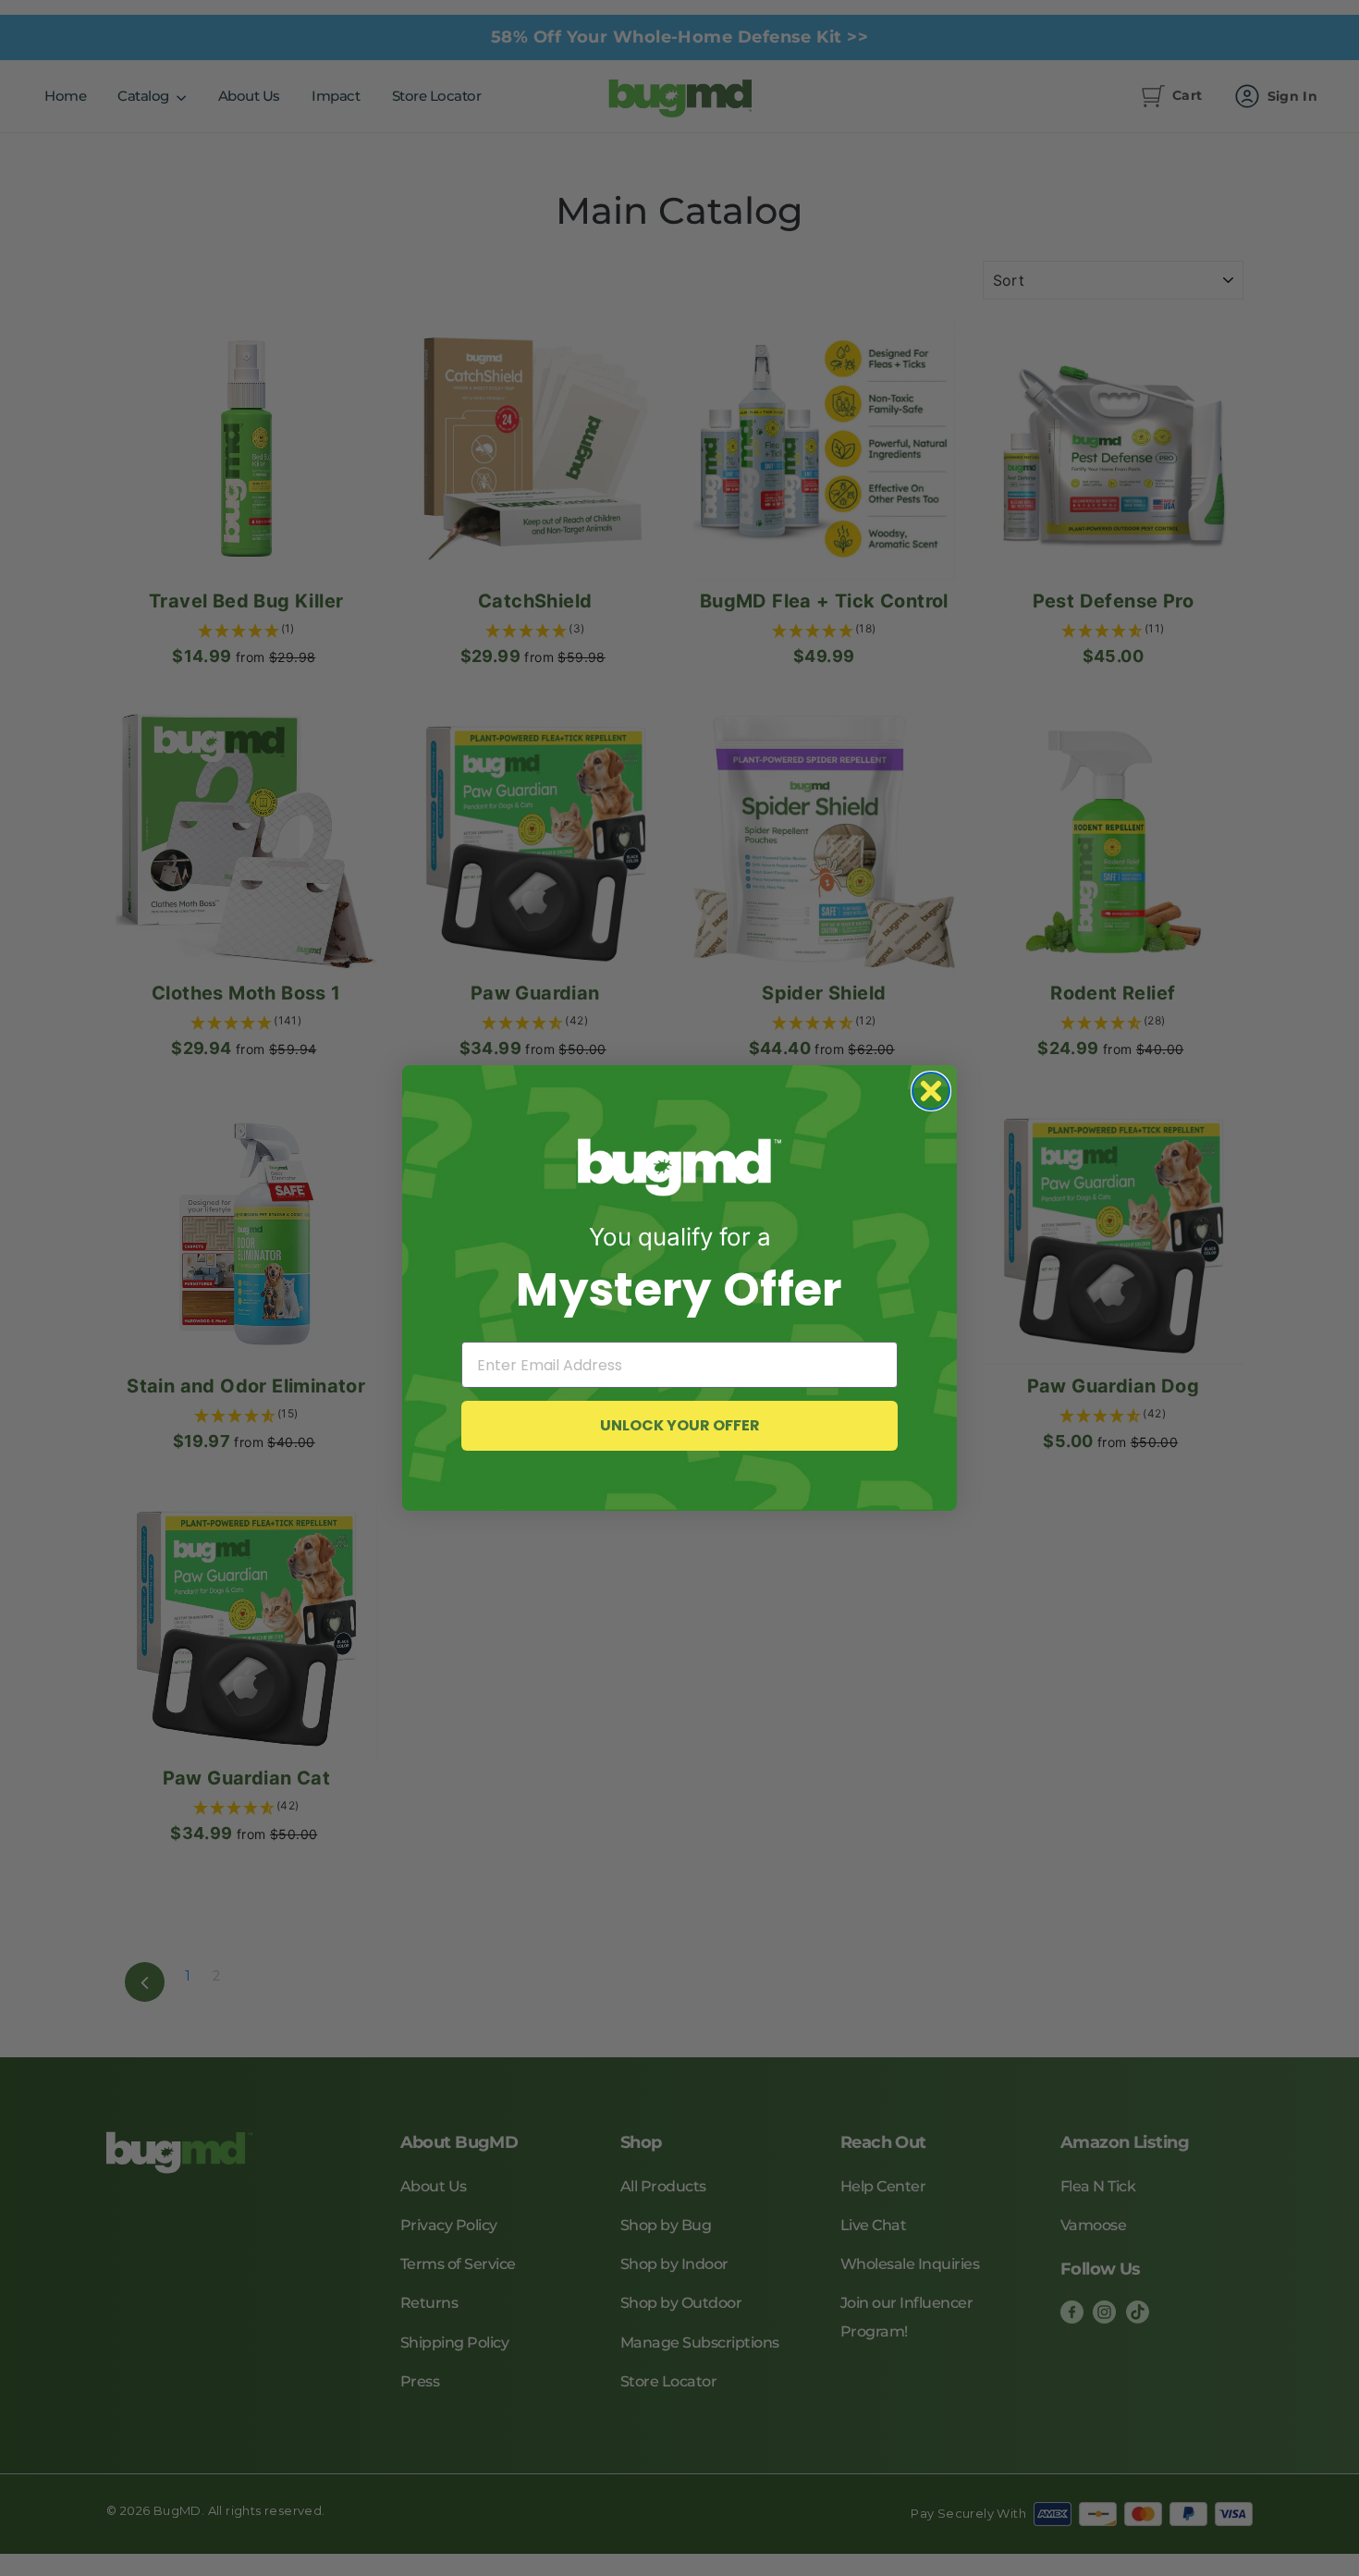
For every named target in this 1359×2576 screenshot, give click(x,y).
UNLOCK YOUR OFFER (680, 1425)
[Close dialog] (931, 1091)
